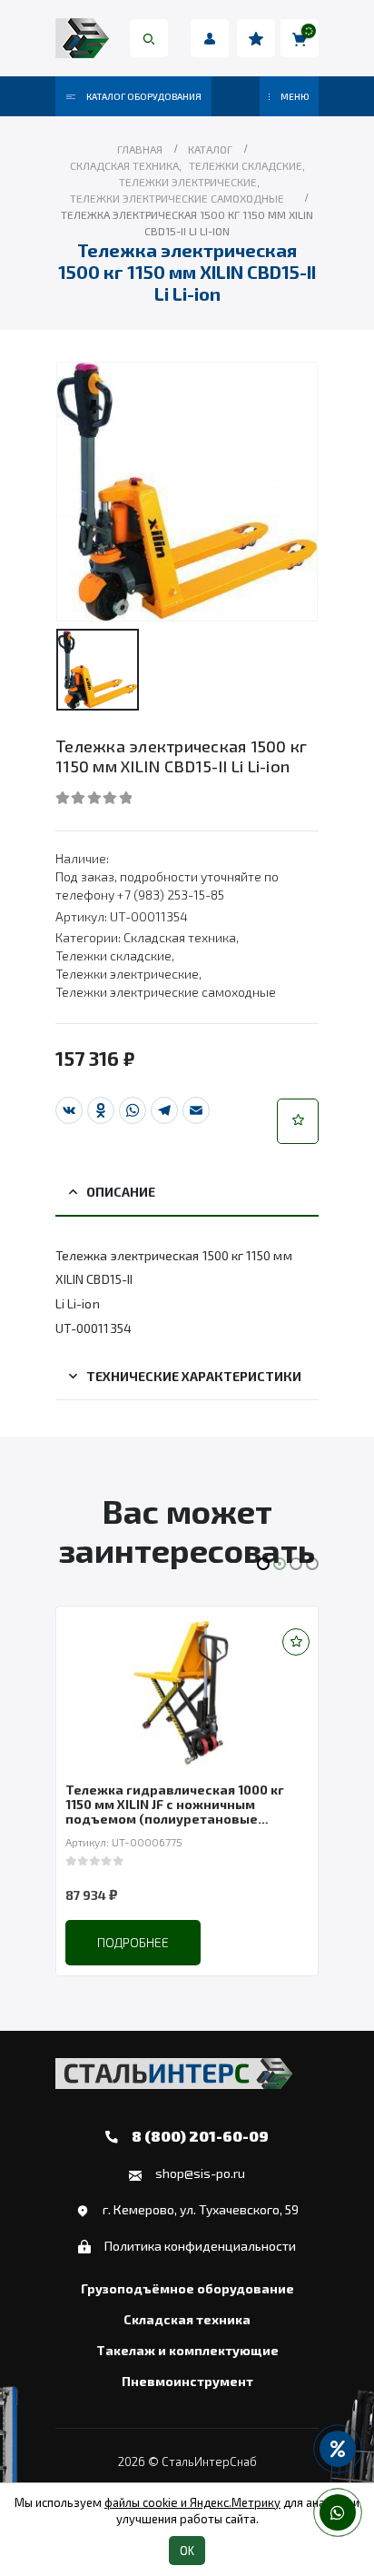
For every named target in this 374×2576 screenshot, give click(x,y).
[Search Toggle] (149, 38)
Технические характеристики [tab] (194, 1376)
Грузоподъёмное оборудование (187, 2289)
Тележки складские (113, 955)
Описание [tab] (121, 1192)
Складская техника (180, 937)
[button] (298, 1121)
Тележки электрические (127, 974)
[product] (187, 1693)
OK (187, 2551)
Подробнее (133, 1942)
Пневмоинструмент (187, 2382)
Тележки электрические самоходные (166, 992)
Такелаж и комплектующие (187, 2351)
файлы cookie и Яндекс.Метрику (192, 2502)
